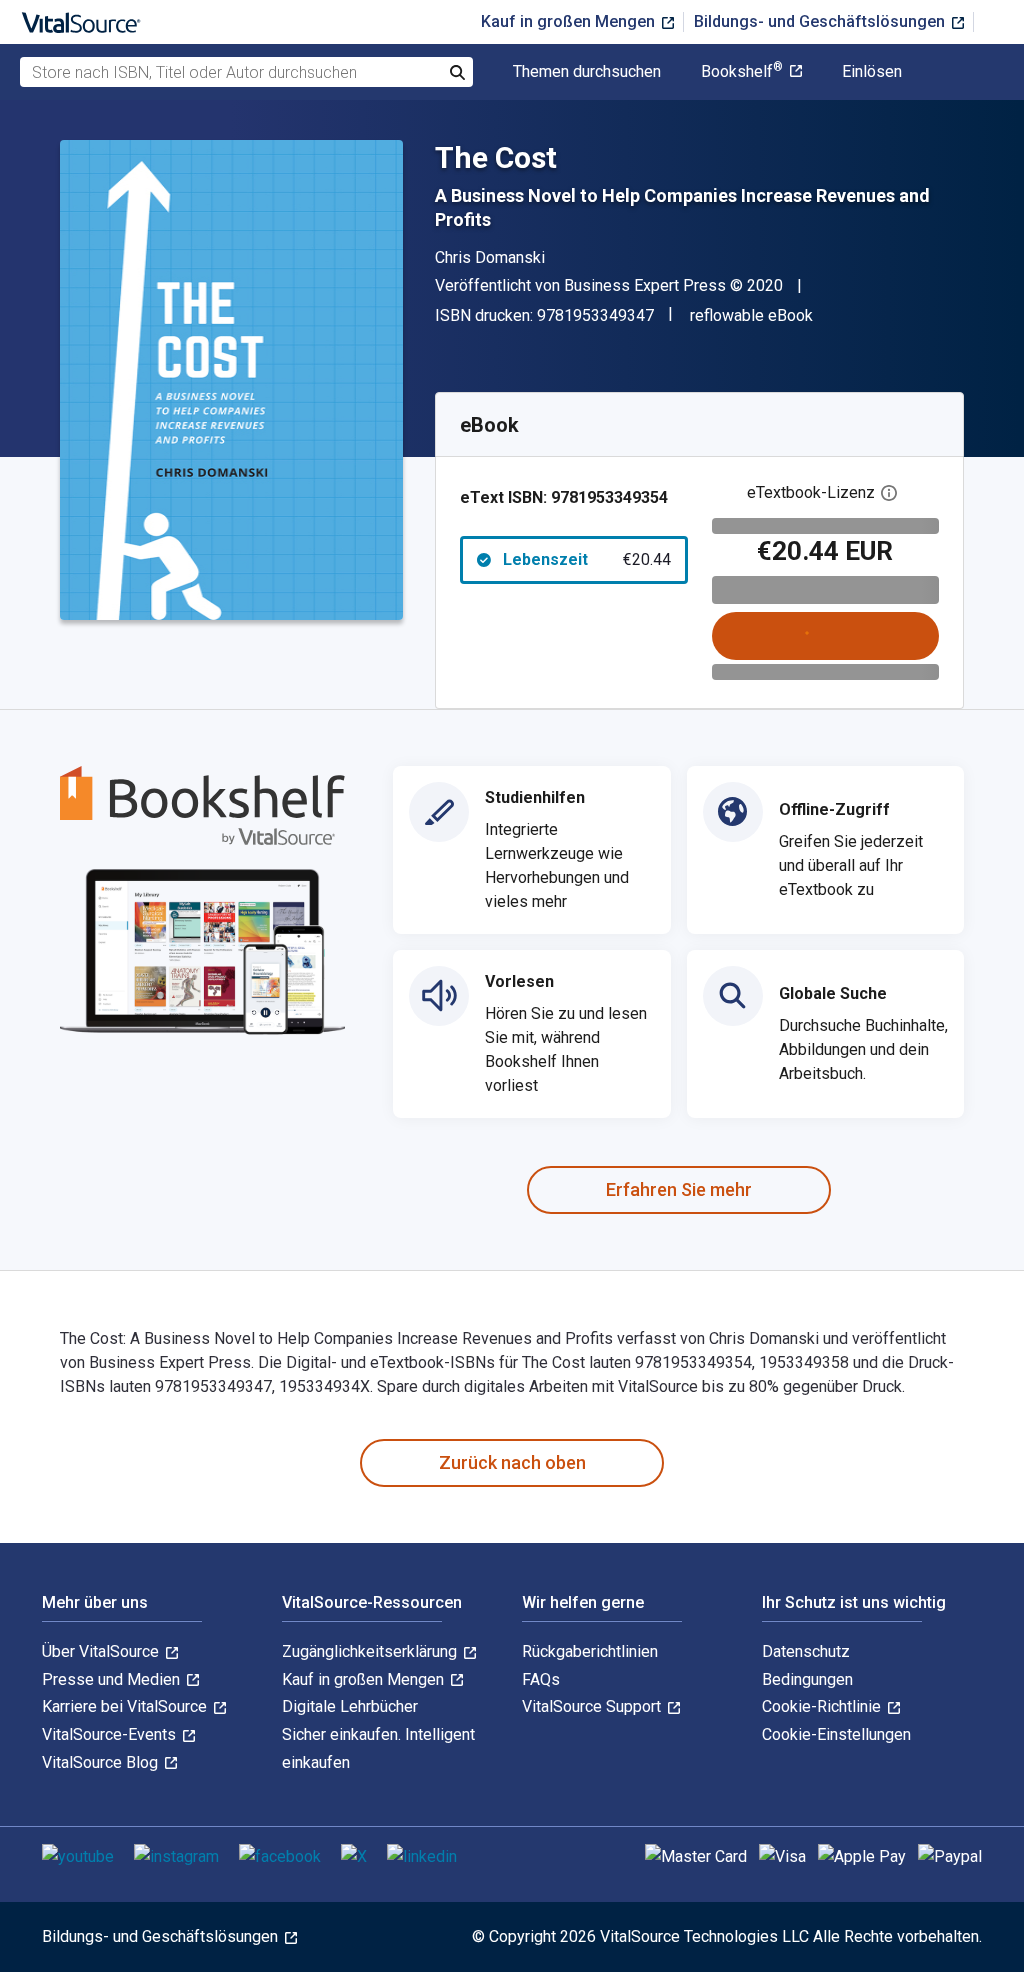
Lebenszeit (587, 559)
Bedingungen (807, 1679)
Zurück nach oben (512, 1462)
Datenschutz (806, 1651)
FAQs (541, 1679)
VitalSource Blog (102, 1762)
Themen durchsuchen (587, 72)
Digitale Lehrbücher (350, 1706)
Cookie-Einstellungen (836, 1734)
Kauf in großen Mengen (570, 21)
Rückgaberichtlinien (590, 1651)
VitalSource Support (593, 1706)
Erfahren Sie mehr (679, 1189)
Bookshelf (742, 72)
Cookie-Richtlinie (823, 1706)
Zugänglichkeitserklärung (371, 1651)
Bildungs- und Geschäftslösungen (821, 21)
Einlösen (872, 72)
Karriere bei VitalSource (126, 1706)
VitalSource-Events (111, 1734)
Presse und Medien (113, 1679)
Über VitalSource (102, 1651)
